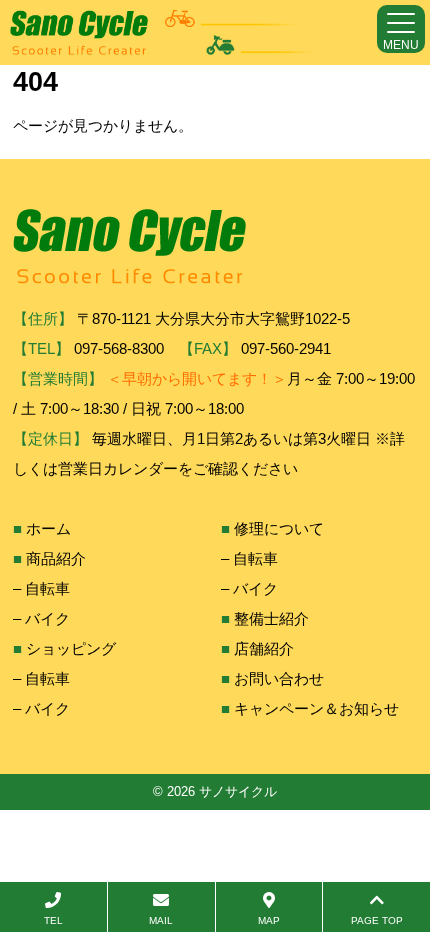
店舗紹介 (264, 648)
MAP (269, 920)
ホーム (48, 528)
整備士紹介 (271, 618)
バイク (47, 618)
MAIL (161, 920)
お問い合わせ (279, 678)
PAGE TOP (377, 920)
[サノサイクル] (163, 32)
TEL (53, 920)
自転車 (47, 588)
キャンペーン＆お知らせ (316, 708)
